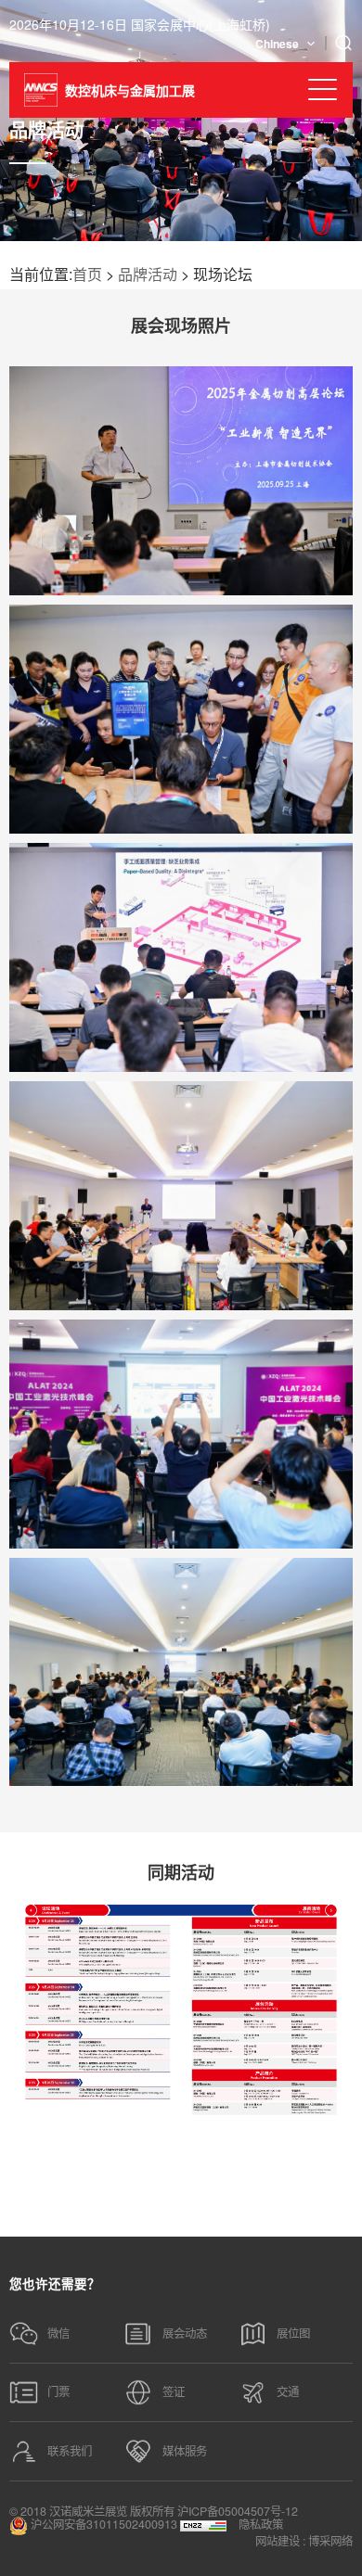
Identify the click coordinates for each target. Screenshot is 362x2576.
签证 (174, 2391)
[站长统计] (203, 2525)
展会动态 (185, 2333)
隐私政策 (261, 2524)
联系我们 (70, 2451)
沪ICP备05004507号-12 (238, 2511)
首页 (87, 274)
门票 (58, 2391)
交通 (288, 2391)
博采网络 (330, 2541)
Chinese (277, 44)
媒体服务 (185, 2451)
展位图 (293, 2333)
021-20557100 (173, 2193)
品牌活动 (148, 274)
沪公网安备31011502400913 (103, 2525)
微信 (58, 2333)
